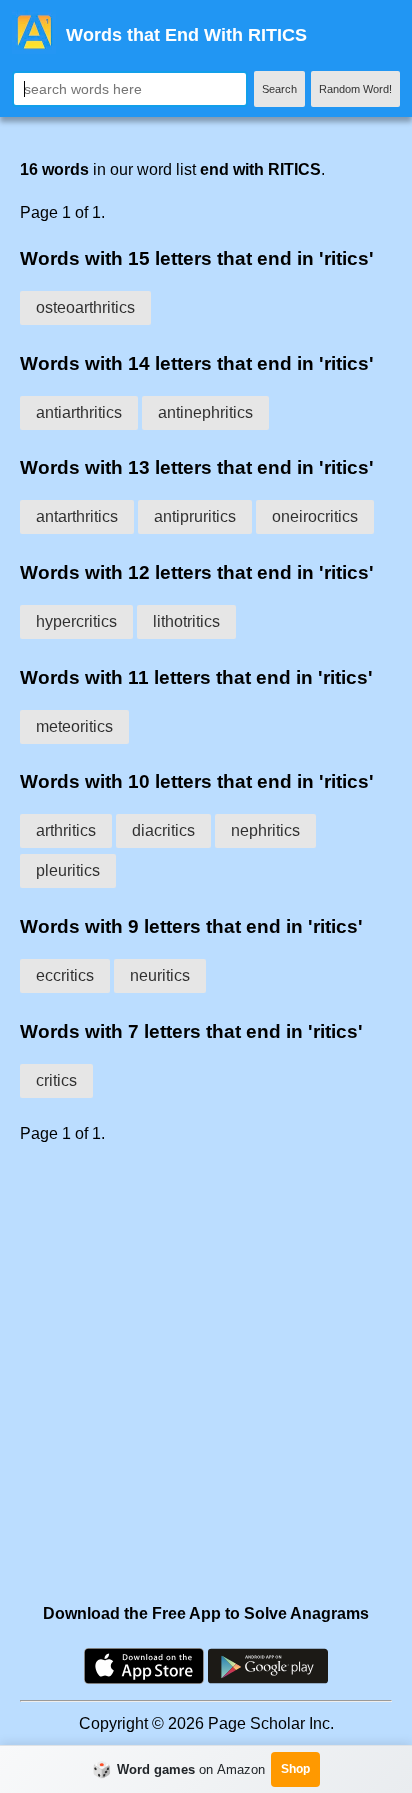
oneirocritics (315, 516)
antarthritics (77, 516)
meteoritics (74, 726)
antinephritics (205, 412)
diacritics (163, 830)
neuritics (160, 975)
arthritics (66, 830)
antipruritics (195, 516)
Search (279, 89)
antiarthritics (79, 412)
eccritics (65, 975)
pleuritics (68, 870)
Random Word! (355, 89)
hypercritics (76, 621)
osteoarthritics (85, 307)
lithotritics (186, 621)
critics (56, 1080)
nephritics (265, 830)
